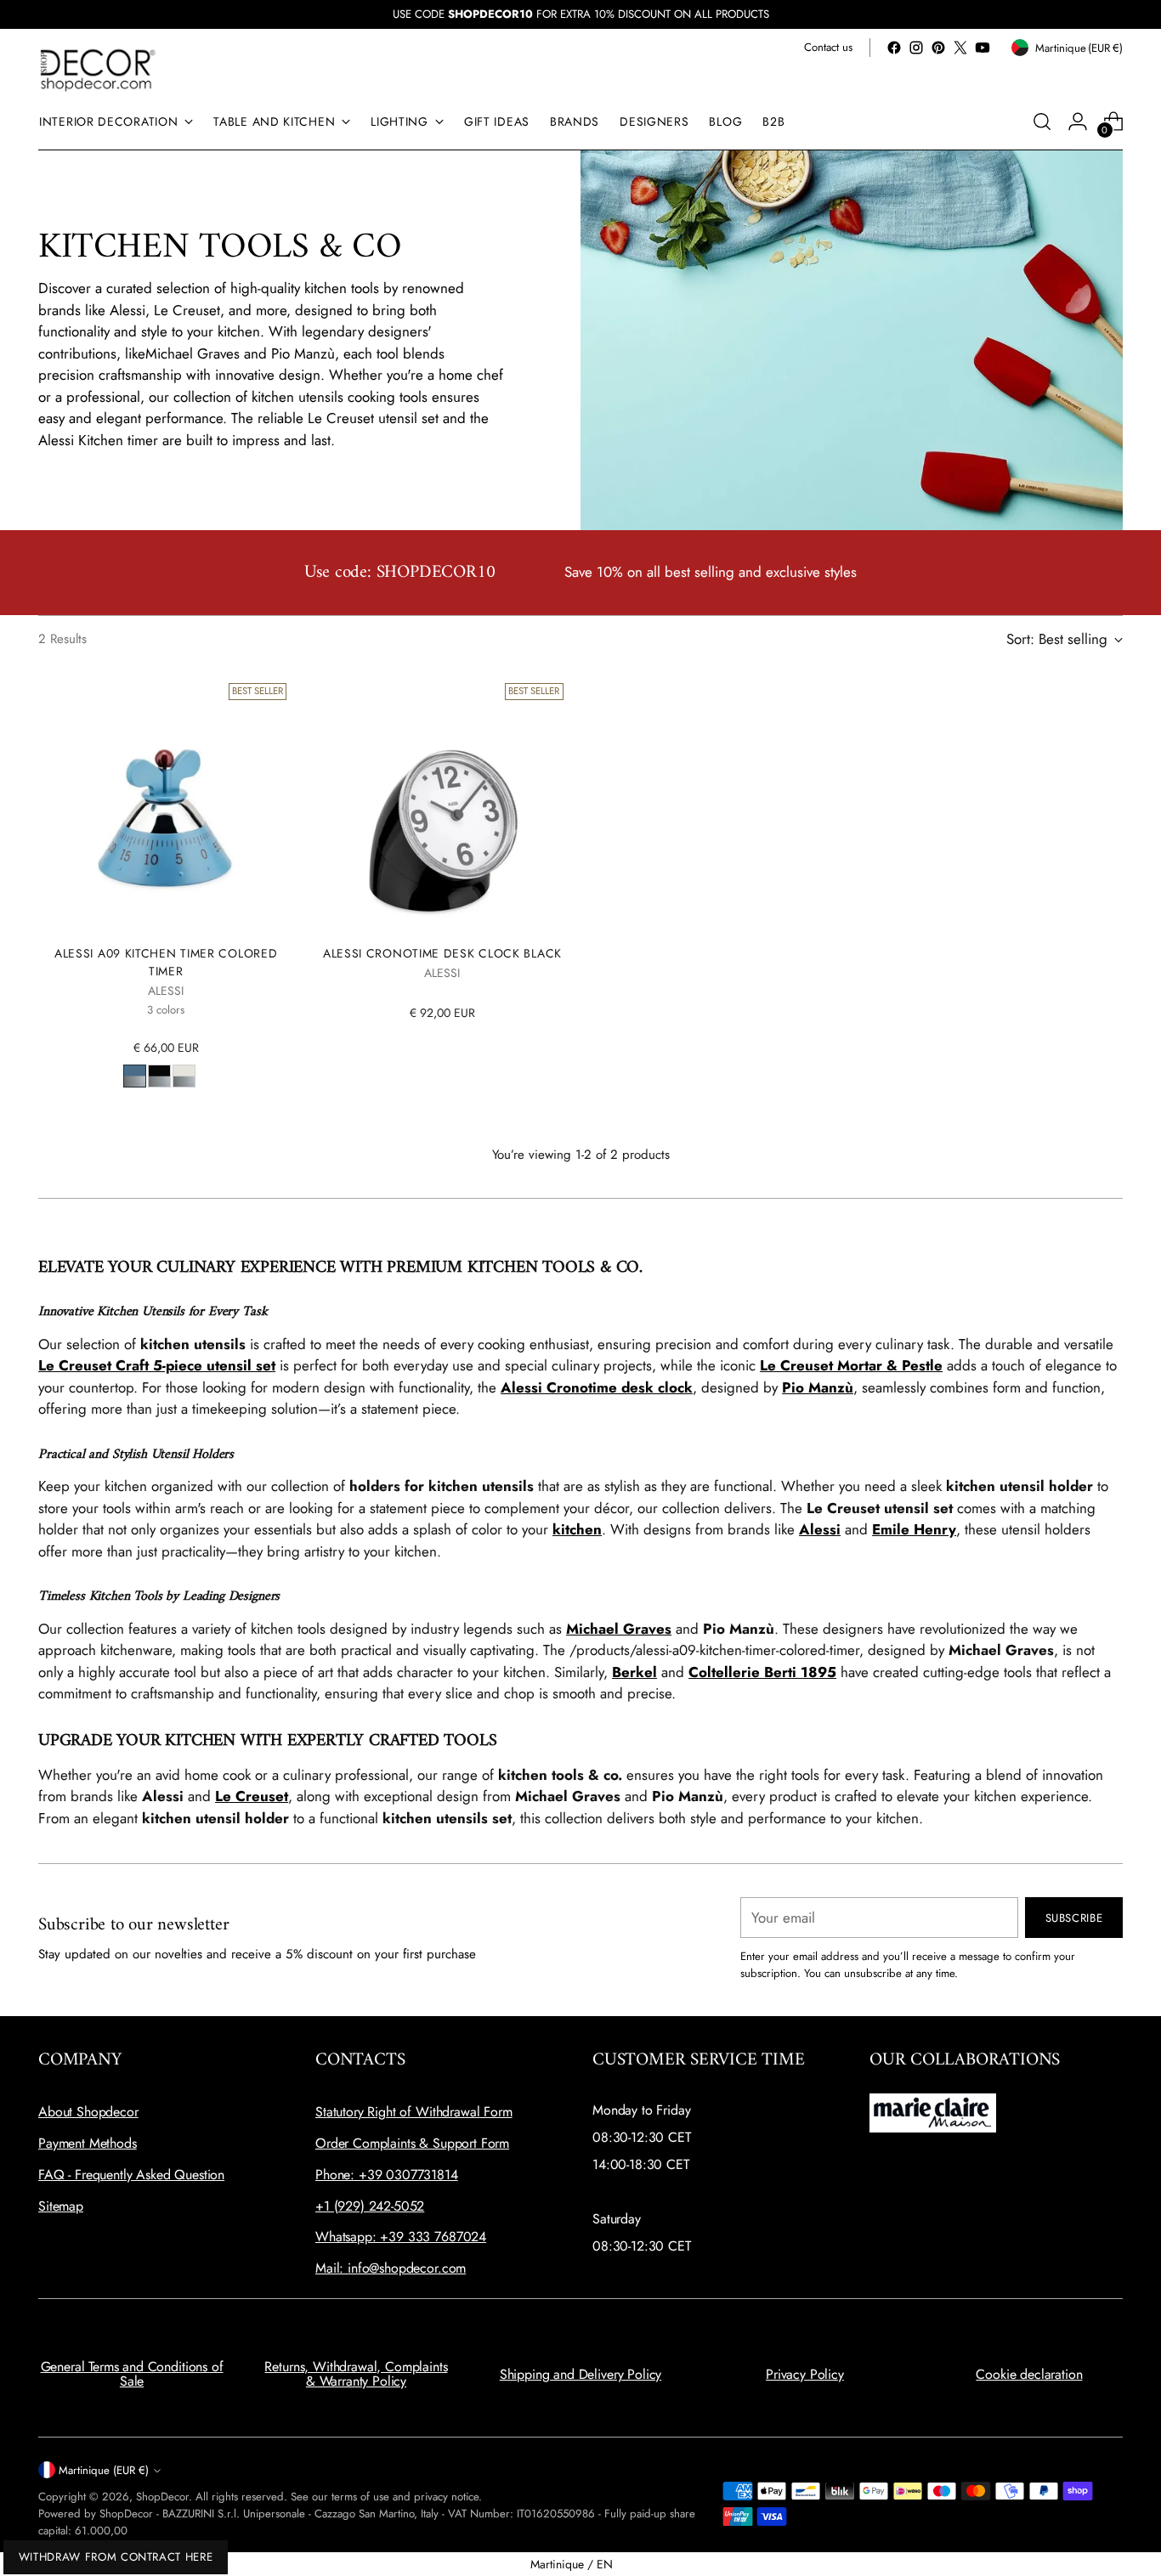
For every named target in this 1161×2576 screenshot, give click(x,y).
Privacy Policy (805, 2374)
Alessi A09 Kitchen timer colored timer (166, 962)
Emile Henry (914, 1529)
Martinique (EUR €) (104, 2470)
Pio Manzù (818, 1387)
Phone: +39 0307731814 (387, 2175)
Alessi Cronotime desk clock (597, 1387)
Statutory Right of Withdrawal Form (414, 2112)
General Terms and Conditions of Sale (132, 2374)
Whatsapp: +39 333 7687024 (401, 2237)
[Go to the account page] (1078, 121)
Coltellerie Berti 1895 (762, 1672)
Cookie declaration (1029, 2374)
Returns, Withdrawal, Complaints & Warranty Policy (356, 2374)
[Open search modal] (1042, 121)
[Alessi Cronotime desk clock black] (442, 804)
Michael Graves (619, 1629)
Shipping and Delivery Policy (581, 2374)
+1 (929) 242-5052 (370, 2206)
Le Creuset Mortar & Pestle (851, 1365)
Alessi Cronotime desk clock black (442, 953)
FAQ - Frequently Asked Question (131, 2175)
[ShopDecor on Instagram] (916, 48)
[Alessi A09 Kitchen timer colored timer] (166, 804)
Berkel (634, 1672)
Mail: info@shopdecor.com (391, 2268)
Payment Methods (88, 2143)
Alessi (820, 1529)
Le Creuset (252, 1796)
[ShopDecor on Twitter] (960, 48)
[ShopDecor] (98, 69)
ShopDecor (162, 2497)
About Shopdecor (88, 2112)
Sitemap (61, 2206)
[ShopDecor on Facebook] (894, 48)
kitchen (577, 1529)
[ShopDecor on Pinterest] (938, 48)
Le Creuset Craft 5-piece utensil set (157, 1365)
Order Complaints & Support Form (412, 2143)
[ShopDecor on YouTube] (983, 48)
